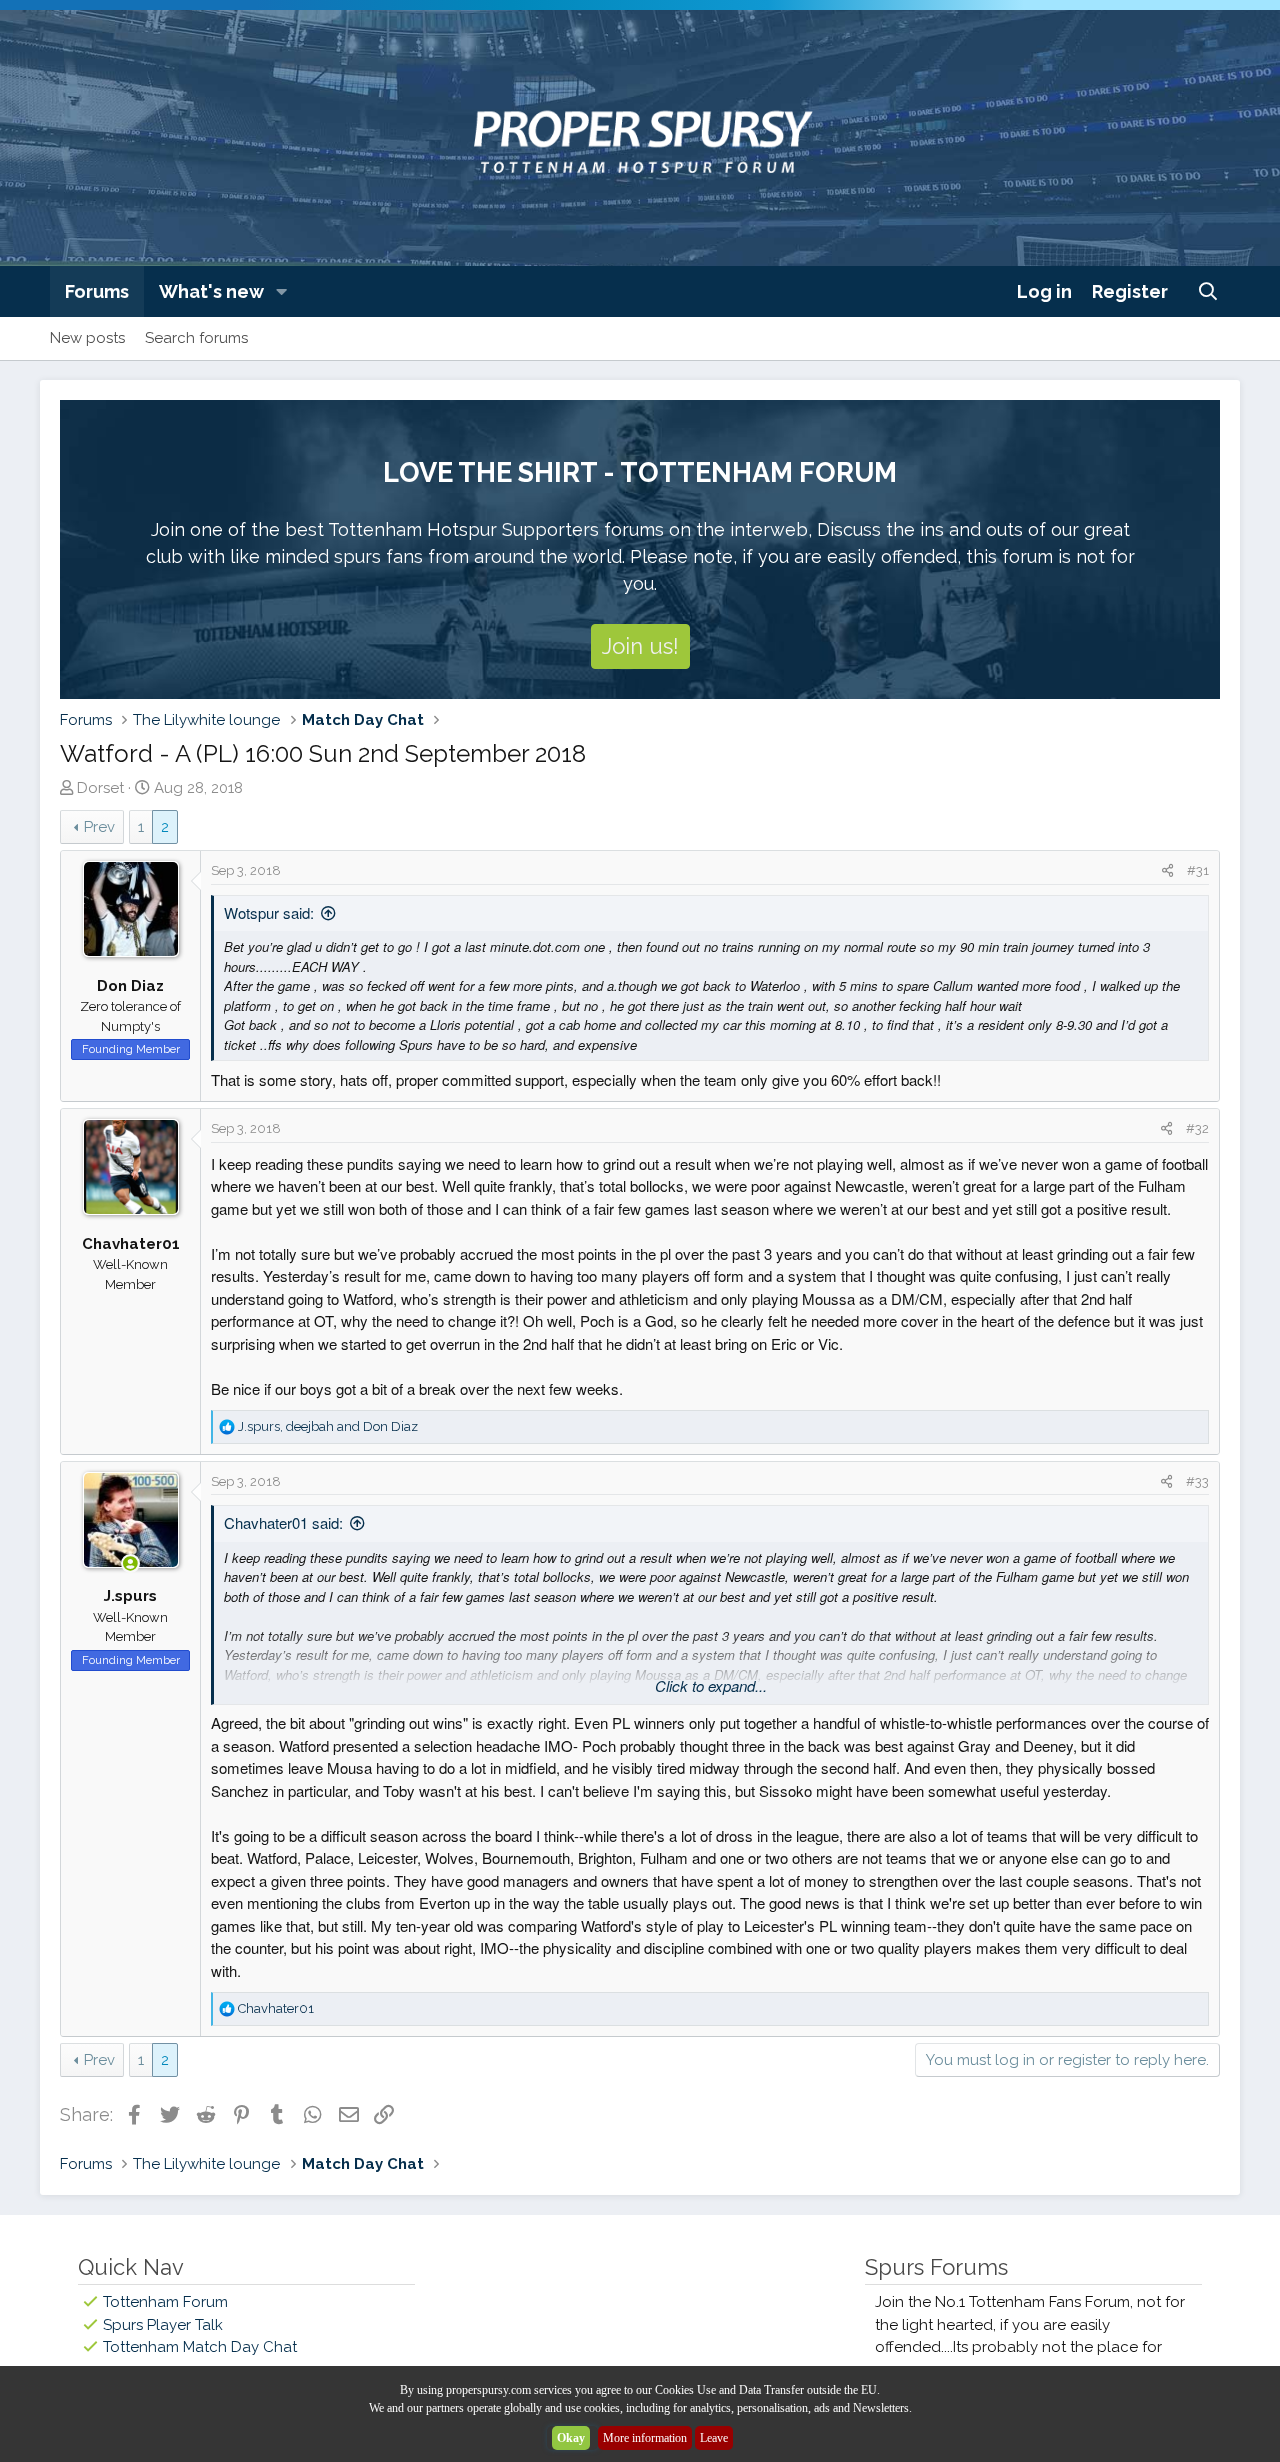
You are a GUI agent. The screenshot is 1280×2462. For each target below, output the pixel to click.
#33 (1197, 1481)
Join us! (640, 646)
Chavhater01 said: (283, 1522)
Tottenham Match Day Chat (200, 2347)
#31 (1198, 870)
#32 (1197, 1128)
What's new (211, 291)
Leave (714, 2438)
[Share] (1167, 871)
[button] (282, 291)
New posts (87, 338)
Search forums (196, 338)
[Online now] (130, 1564)
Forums (97, 291)
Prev (99, 827)
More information (645, 2438)
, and (328, 1426)
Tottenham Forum (165, 2302)
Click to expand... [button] (711, 1685)
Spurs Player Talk (163, 2325)
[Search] (1208, 291)
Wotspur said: (269, 912)
